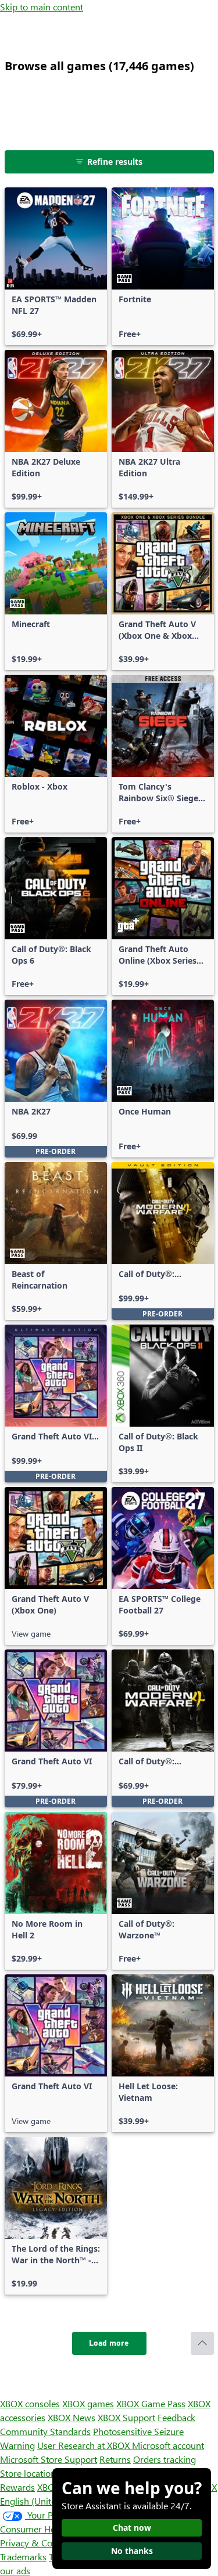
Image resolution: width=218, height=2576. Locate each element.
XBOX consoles (30, 2403)
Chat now (132, 2528)
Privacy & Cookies (37, 2543)
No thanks (132, 2551)
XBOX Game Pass (151, 2403)
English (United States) (45, 2501)
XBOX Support (126, 2417)
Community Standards (45, 2431)
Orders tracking (165, 2459)
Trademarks (23, 2557)
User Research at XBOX (85, 2445)
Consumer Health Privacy (51, 2529)
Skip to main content (42, 7)
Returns (115, 2459)
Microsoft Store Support (49, 2459)
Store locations (30, 2473)
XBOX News (72, 2417)
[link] (56, 266)
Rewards (17, 2487)
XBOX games (88, 2403)
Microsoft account (168, 2445)
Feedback (176, 2417)
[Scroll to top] (202, 2343)
